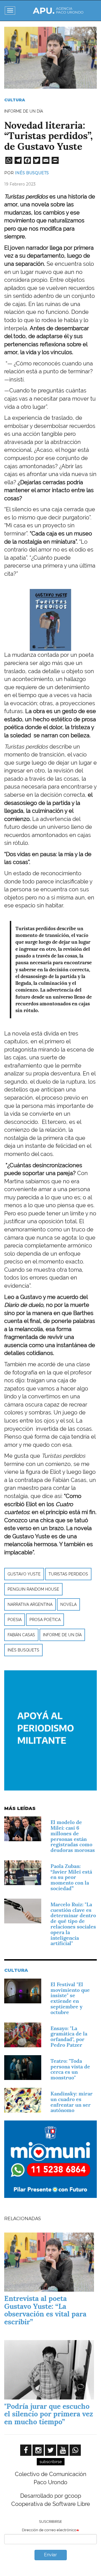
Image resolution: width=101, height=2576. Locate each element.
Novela (68, 1604)
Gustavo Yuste (24, 1574)
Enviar (50, 2555)
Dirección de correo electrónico (49, 2530)
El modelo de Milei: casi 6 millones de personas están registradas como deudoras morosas (73, 1836)
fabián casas (21, 1635)
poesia (15, 1620)
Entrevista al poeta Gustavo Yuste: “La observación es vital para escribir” (45, 2310)
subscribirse (51, 2462)
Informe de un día (62, 1635)
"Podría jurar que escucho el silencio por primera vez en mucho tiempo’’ (49, 2414)
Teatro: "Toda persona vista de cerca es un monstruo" (70, 2069)
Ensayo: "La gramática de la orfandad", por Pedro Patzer (69, 2037)
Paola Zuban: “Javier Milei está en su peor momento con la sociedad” (71, 1877)
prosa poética (45, 1620)
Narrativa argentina (30, 1604)
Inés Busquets (32, 173)
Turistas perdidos (68, 1574)
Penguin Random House (33, 1589)
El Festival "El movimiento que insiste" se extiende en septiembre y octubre (70, 1998)
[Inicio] (58, 11)
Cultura (15, 100)
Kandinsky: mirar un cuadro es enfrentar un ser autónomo (72, 2102)
